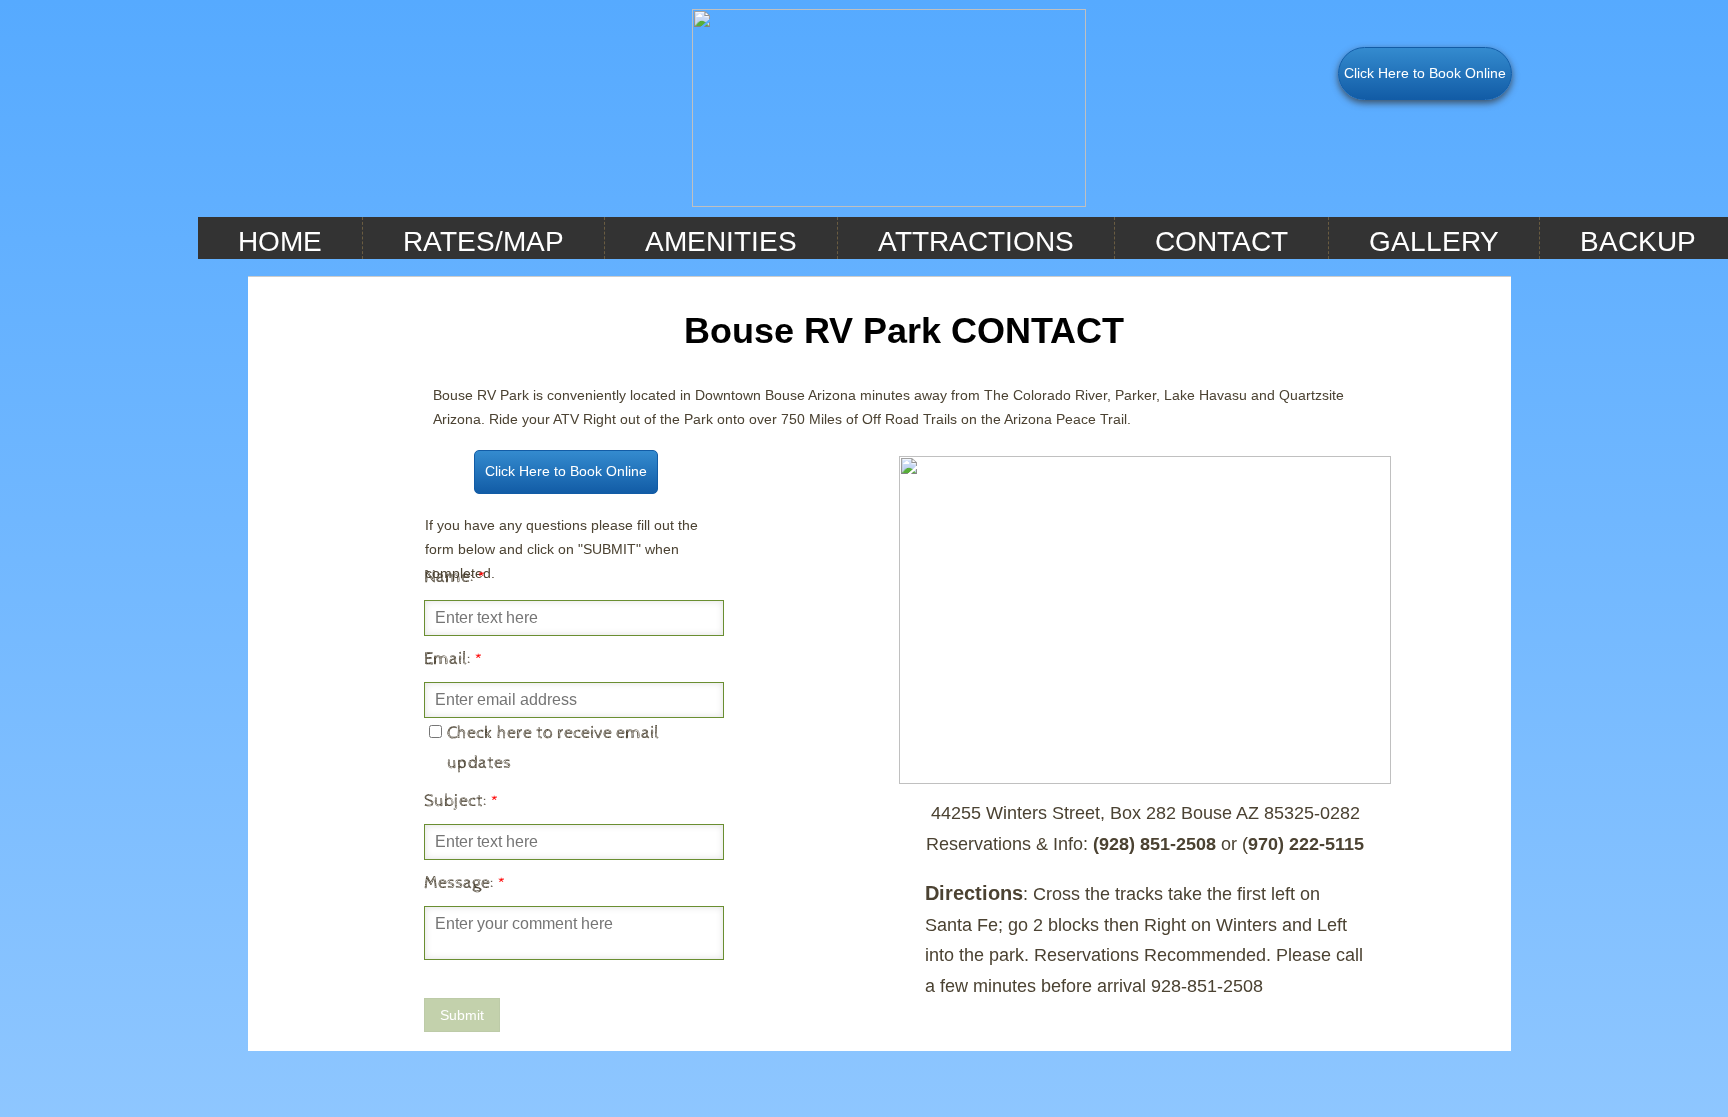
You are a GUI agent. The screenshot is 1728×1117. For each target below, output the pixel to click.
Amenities (721, 241)
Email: (453, 658)
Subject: (461, 800)
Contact (1221, 241)
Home (280, 241)
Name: (455, 576)
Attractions (976, 241)
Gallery (1434, 241)
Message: (465, 882)
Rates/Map (483, 241)
